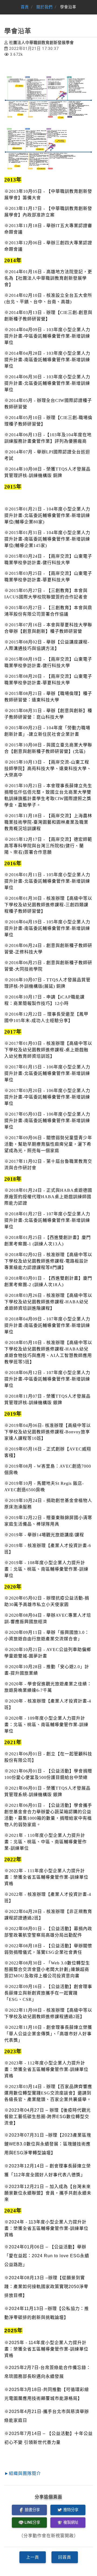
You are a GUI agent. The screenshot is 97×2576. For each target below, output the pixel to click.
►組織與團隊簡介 (23, 2473)
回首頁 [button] (65, 2557)
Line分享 (32, 2523)
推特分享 (71, 2510)
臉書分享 (32, 2510)
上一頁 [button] (33, 2557)
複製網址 (71, 2523)
